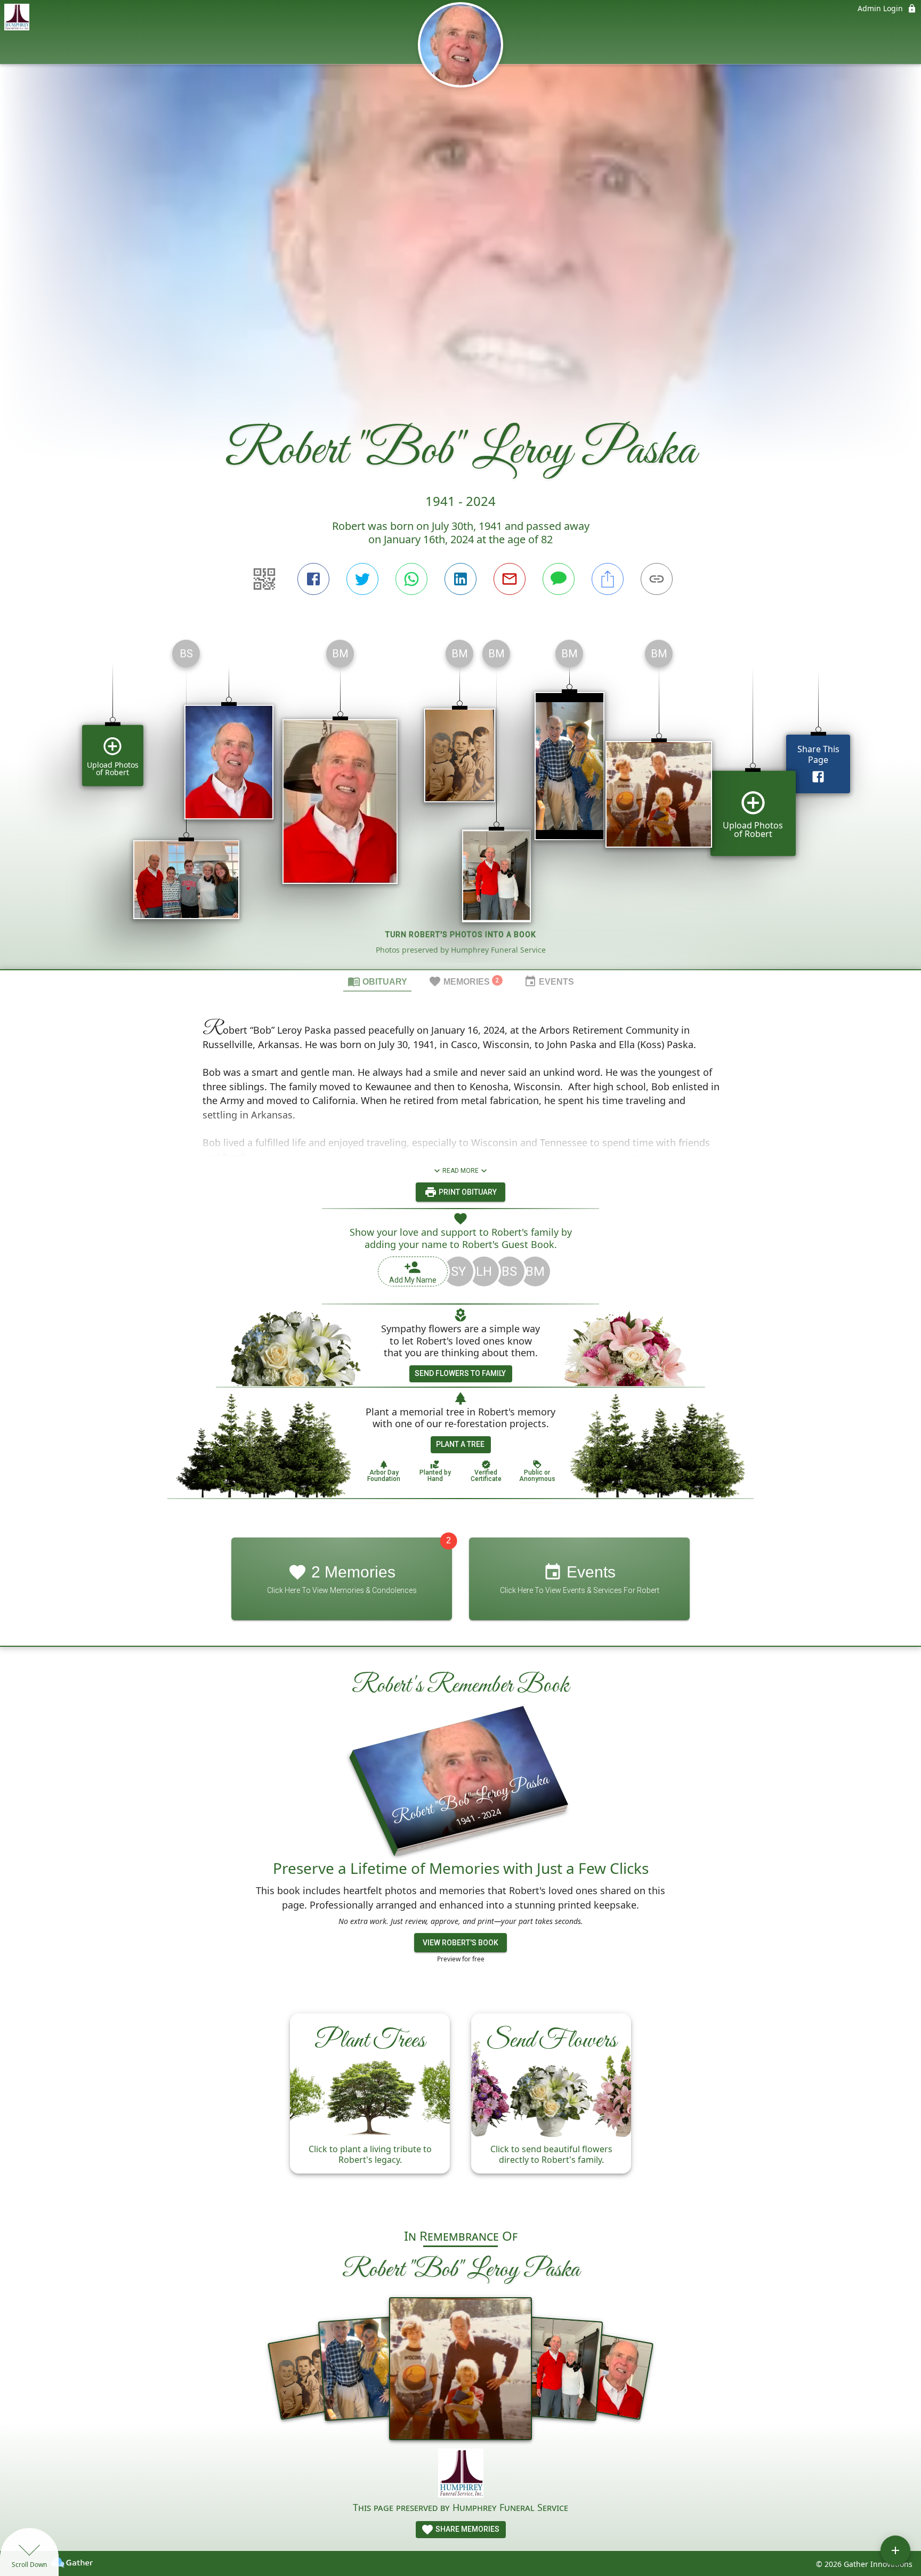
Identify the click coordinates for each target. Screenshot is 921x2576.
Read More (461, 1171)
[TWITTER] (362, 579)
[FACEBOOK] (313, 579)
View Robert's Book (461, 1943)
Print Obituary (467, 1192)
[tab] (377, 981)
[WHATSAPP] (411, 579)
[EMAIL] (510, 579)
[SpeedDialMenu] (895, 2550)
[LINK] (657, 579)
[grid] (461, 800)
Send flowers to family (460, 1373)
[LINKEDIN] (461, 579)
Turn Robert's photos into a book (461, 935)
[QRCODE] (264, 579)
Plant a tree (460, 1444)
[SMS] (559, 579)
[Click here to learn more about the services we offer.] (461, 2474)
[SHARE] (608, 579)
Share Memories (467, 2529)
